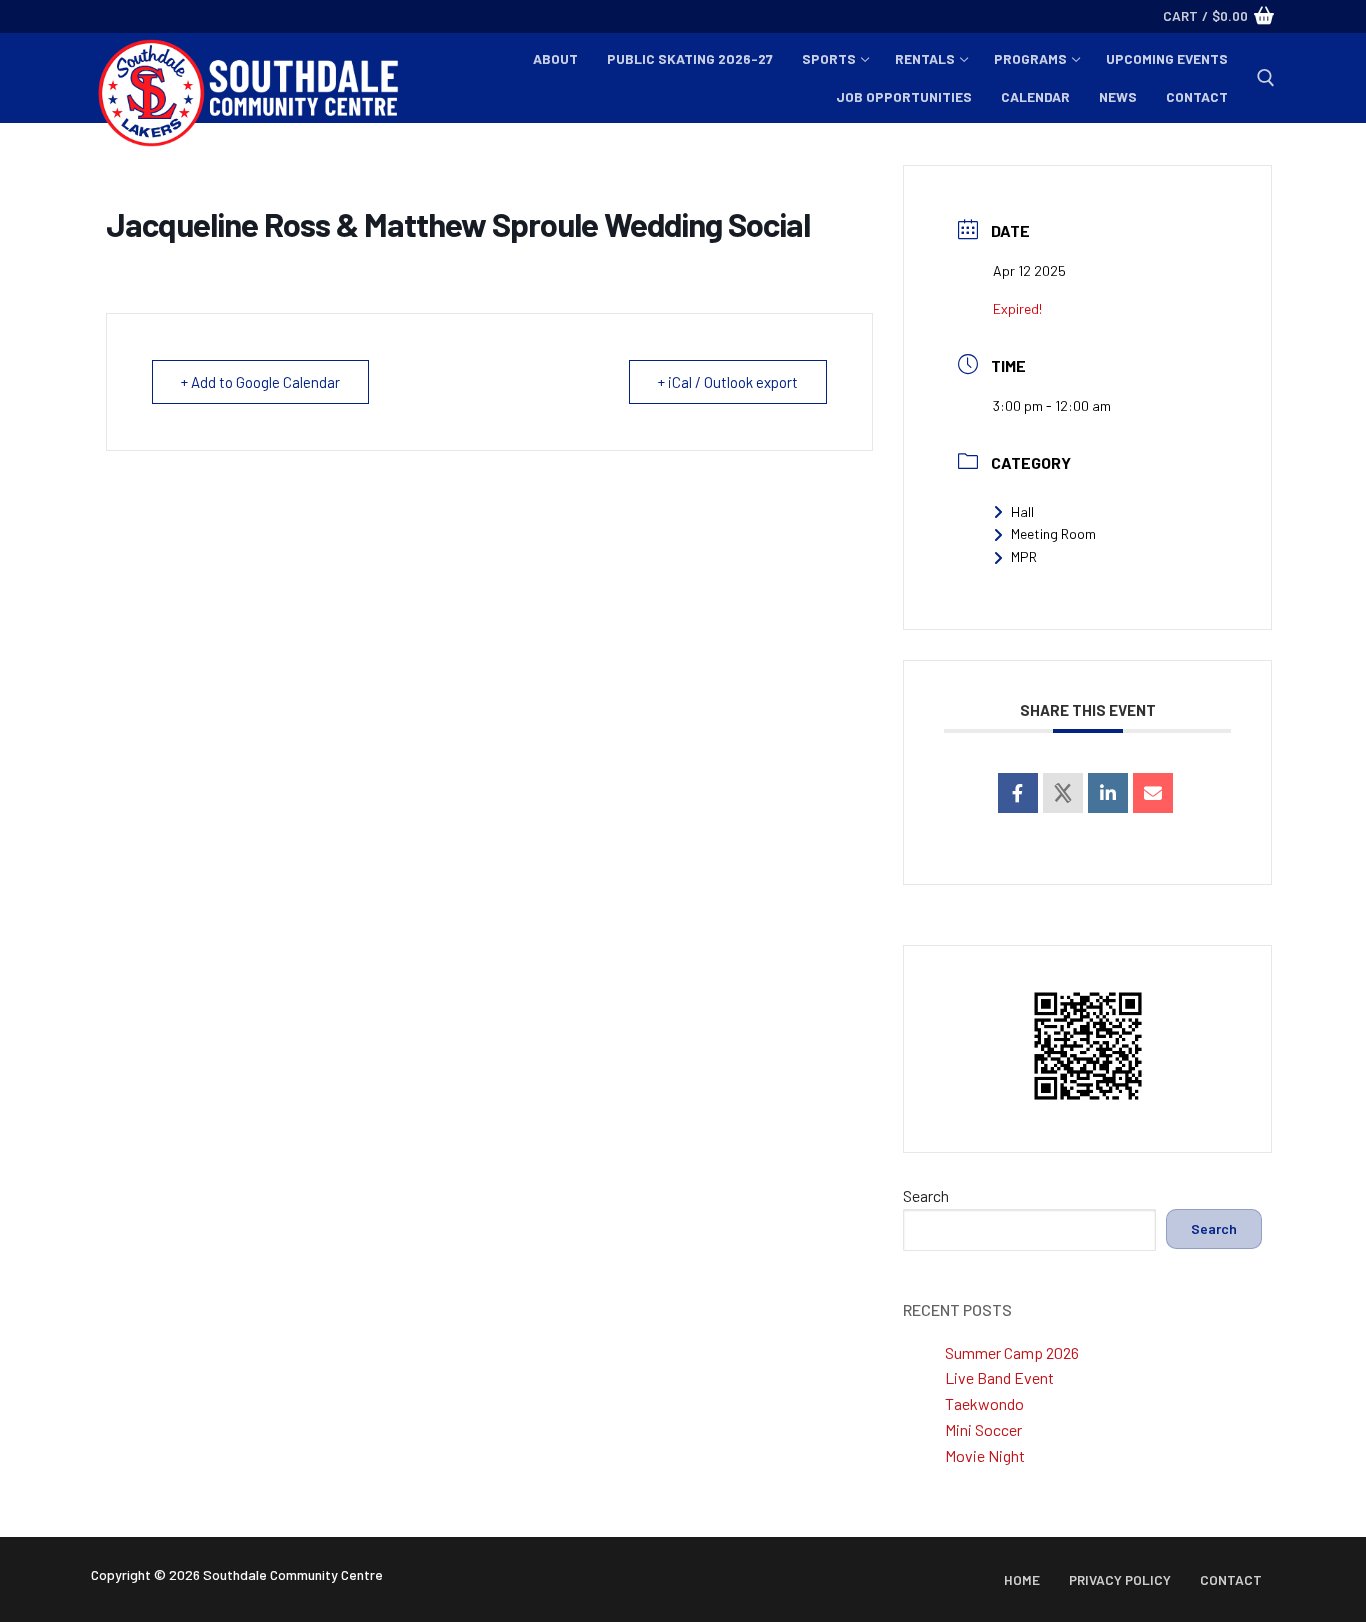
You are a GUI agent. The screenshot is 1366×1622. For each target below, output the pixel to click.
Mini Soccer (983, 1429)
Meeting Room (1053, 533)
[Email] (1153, 793)
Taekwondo (984, 1403)
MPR (1024, 556)
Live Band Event (999, 1377)
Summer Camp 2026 (1012, 1352)
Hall (1022, 511)
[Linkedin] (1108, 793)
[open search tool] (1266, 78)
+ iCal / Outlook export (728, 382)
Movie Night (985, 1455)
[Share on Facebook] (1018, 793)
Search (926, 1195)
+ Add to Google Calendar (260, 382)
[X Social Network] (1063, 793)
